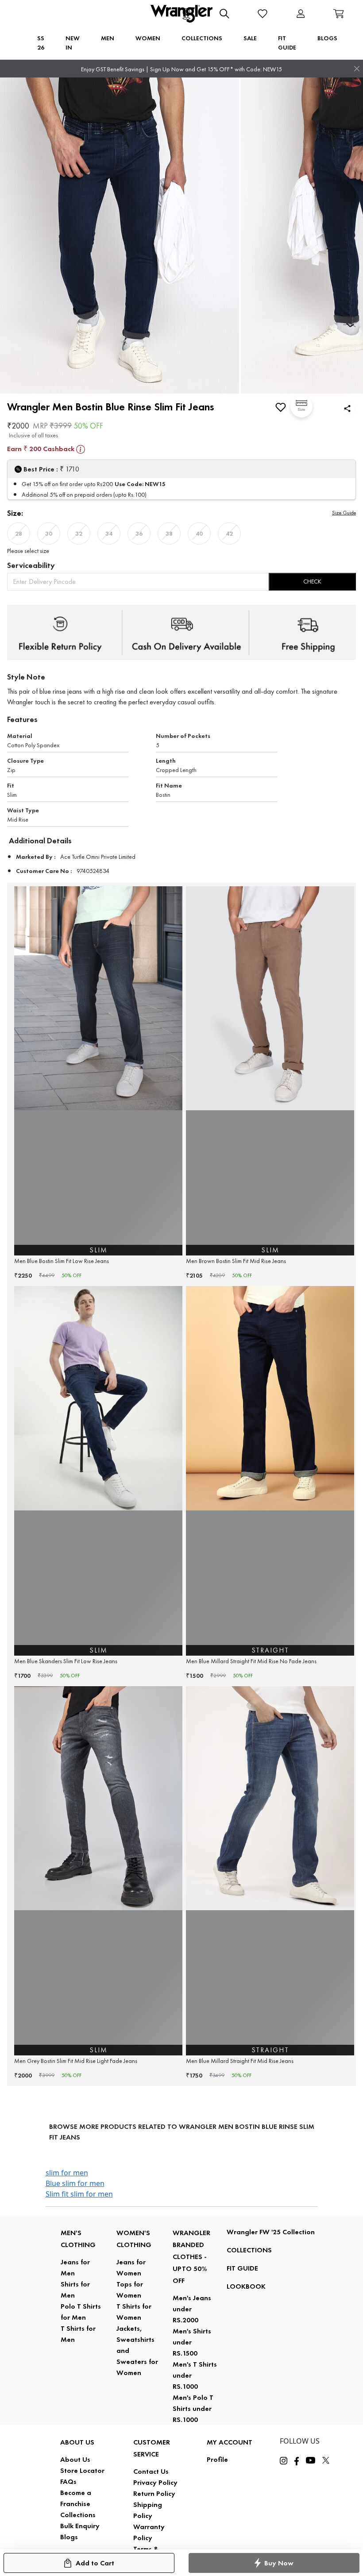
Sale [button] (250, 38)
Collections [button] (202, 38)
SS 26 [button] (41, 43)
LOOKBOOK (246, 2286)
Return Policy (154, 2493)
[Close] (357, 69)
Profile (217, 2459)
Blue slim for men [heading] (75, 2183)
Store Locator (82, 2470)
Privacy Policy (155, 2482)
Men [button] (108, 38)
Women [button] (148, 38)
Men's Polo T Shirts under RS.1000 (193, 2408)
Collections (78, 2515)
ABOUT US (77, 2442)
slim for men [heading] (67, 2173)
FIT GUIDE (242, 2268)
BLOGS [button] (327, 38)
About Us (75, 2459)
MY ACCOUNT (230, 2442)
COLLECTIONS (249, 2250)
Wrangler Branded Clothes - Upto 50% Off (191, 2257)
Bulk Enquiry (80, 2526)
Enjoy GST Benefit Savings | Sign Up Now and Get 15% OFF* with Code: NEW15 (181, 69)
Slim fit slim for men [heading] (79, 2194)
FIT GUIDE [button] (287, 43)
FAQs (68, 2481)
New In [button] (73, 43)
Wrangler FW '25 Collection (271, 2232)
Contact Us (151, 2471)
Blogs (69, 2537)
